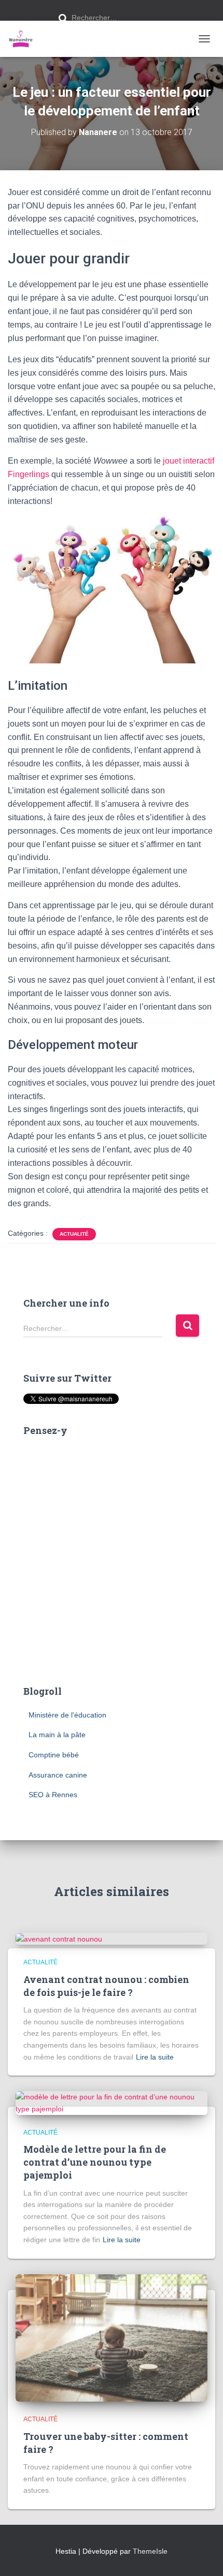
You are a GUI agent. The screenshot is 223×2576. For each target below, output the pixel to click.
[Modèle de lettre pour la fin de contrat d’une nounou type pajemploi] (112, 2103)
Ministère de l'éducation (67, 1715)
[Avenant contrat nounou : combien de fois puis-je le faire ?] (59, 1938)
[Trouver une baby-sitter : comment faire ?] (112, 2337)
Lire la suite (155, 2057)
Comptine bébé (54, 1755)
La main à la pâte (57, 1735)
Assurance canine (58, 1775)
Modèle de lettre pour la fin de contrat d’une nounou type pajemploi (95, 2162)
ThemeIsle (150, 2551)
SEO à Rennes (53, 1795)
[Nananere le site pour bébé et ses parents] (25, 39)
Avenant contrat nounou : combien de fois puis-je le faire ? (106, 1986)
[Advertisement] (112, 1557)
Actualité (74, 1234)
